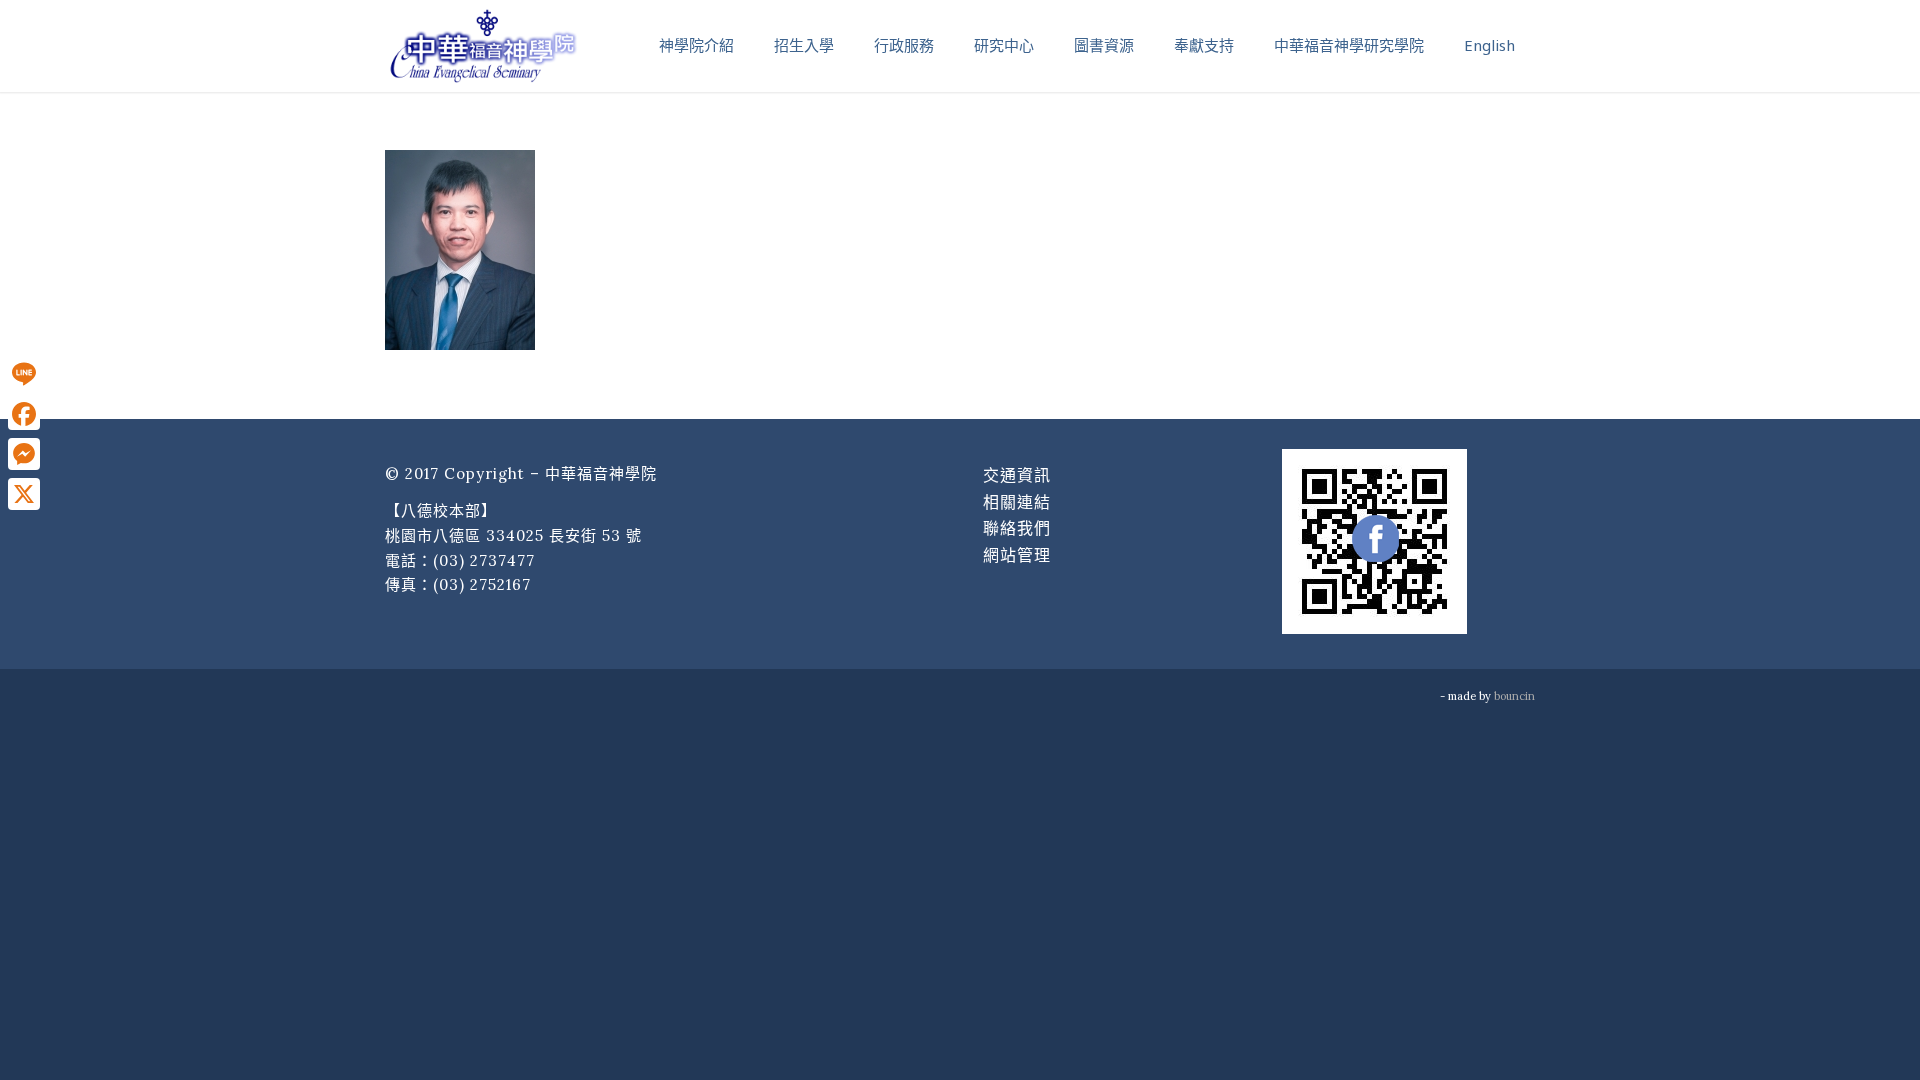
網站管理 (1017, 555)
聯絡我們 (1017, 528)
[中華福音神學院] (483, 45)
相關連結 (1017, 502)
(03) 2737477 (484, 560)
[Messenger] (24, 454)
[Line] (24, 374)
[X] (24, 494)
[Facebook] (24, 414)
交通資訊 (1017, 475)
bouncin (1514, 696)
